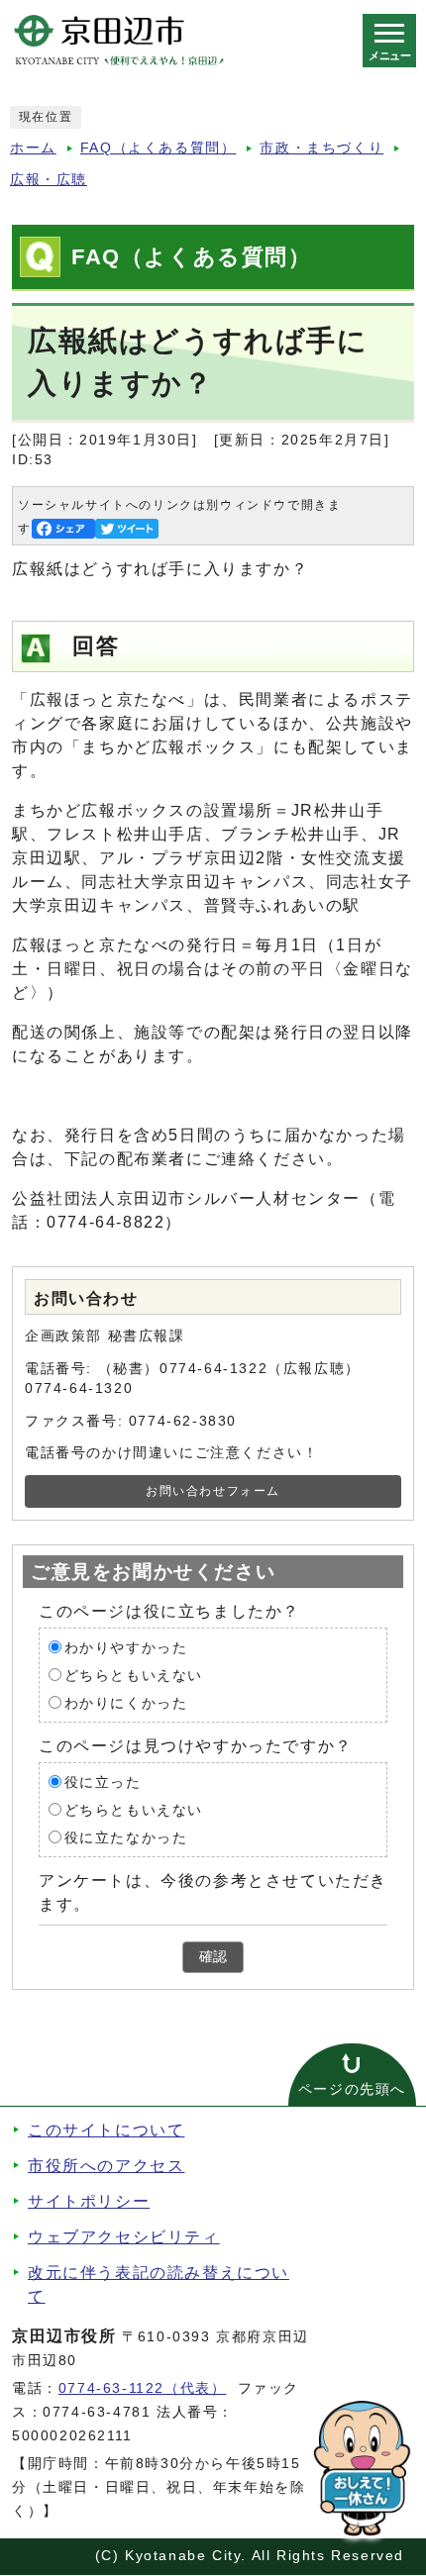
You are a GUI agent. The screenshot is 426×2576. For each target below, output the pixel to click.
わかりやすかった (126, 1647)
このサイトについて (106, 2130)
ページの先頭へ (352, 2089)
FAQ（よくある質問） (159, 148)
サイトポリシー (89, 2201)
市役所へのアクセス (106, 2166)
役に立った (103, 1782)
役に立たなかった (126, 1837)
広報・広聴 (49, 180)
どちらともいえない (134, 1675)
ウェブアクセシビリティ (124, 2237)
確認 (213, 1957)
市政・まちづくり (321, 148)
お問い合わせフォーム (213, 1491)
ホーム (33, 148)
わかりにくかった (126, 1702)
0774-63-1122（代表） (143, 2388)
